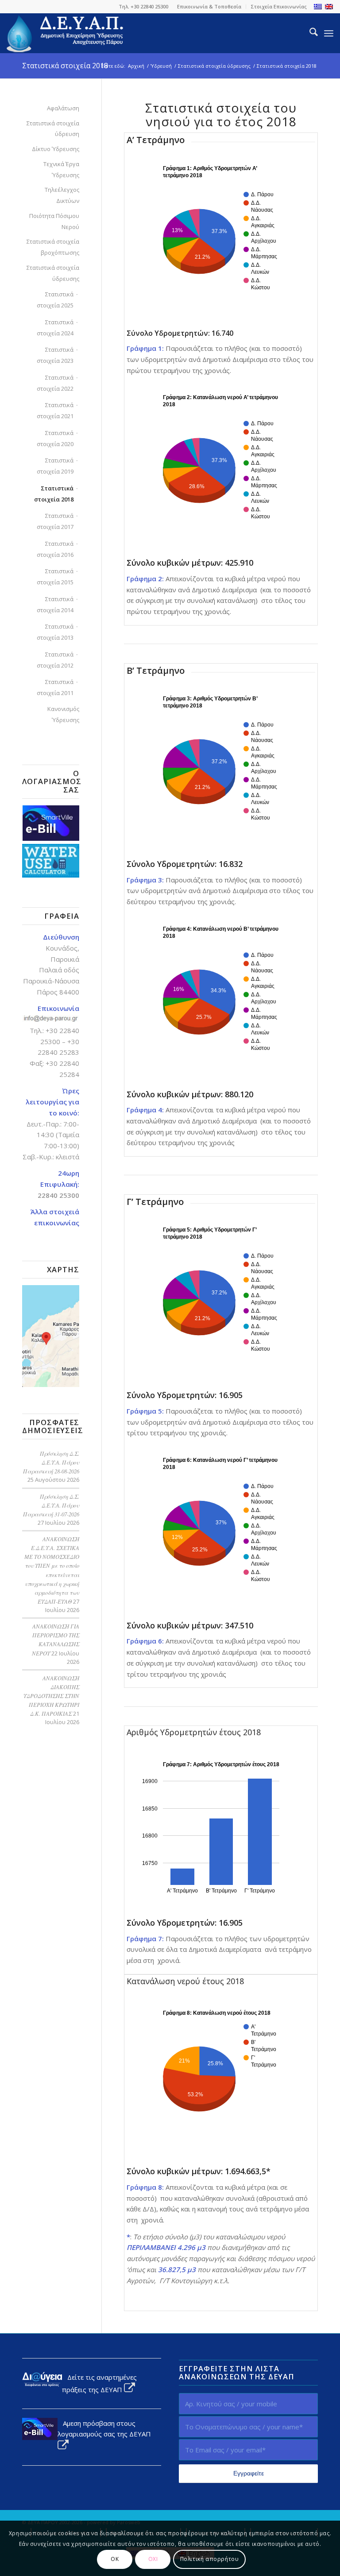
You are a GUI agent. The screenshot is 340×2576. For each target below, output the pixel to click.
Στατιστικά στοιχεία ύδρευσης (53, 273)
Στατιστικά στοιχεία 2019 (55, 466)
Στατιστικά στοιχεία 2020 (55, 438)
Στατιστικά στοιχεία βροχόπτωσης (53, 247)
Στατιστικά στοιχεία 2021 (55, 410)
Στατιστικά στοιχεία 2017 (55, 521)
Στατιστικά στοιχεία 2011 (55, 687)
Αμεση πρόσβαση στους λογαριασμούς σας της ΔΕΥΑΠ (104, 2429)
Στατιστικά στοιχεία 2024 (55, 328)
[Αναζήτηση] (309, 33)
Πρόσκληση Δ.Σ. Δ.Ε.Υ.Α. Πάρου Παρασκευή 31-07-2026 (51, 1505)
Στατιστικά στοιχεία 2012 (55, 660)
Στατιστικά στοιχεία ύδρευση (53, 129)
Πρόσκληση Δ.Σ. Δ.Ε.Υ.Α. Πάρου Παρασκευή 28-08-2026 (51, 1462)
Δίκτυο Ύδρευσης (56, 149)
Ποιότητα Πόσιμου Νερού (54, 221)
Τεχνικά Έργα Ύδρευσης (61, 169)
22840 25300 (58, 1195)
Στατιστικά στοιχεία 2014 (55, 604)
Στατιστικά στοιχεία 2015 (55, 577)
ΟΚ (115, 2559)
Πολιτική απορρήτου (210, 2559)
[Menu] (329, 33)
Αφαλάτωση (63, 108)
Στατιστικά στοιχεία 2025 (55, 300)
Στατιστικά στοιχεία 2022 (55, 383)
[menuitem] (209, 7)
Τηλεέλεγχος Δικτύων (62, 195)
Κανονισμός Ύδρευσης (63, 714)
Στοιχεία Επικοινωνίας (279, 6)
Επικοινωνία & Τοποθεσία (209, 6)
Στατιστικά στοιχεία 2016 (55, 549)
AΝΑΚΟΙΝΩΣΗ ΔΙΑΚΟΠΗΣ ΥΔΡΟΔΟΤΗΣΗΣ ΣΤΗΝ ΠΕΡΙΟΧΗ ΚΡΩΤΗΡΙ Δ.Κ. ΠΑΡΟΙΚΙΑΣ (51, 1696)
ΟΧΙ (153, 2559)
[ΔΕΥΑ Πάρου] (66, 33)
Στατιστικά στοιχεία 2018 (65, 66)
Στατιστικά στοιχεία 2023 (55, 355)
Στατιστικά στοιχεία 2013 (55, 632)
